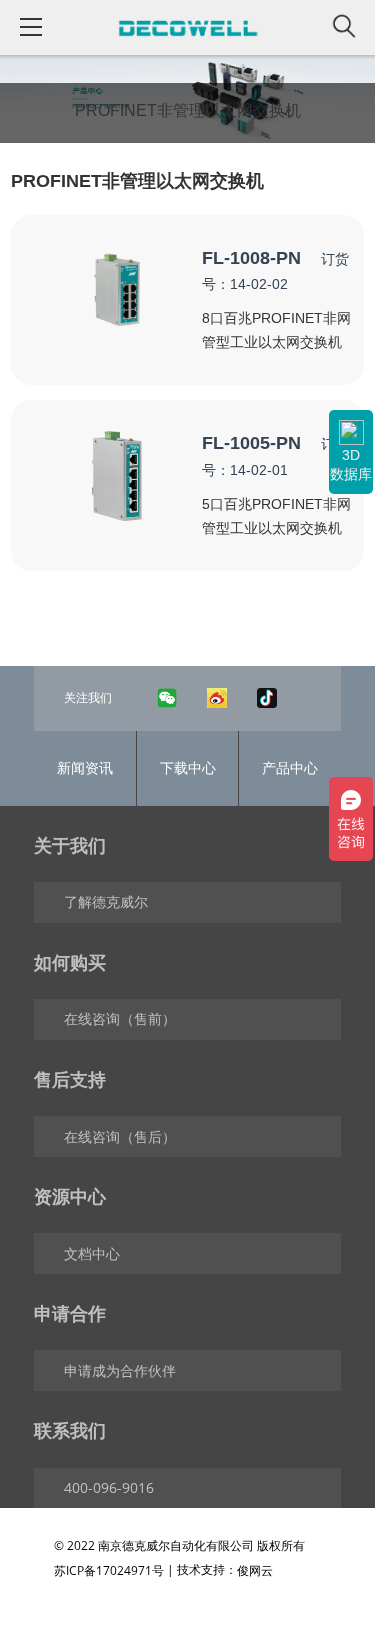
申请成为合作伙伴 (120, 1370)
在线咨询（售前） (120, 1018)
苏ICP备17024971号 (109, 1570)
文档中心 (92, 1253)
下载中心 (188, 767)
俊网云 (255, 1570)
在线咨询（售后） (120, 1136)
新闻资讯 (85, 767)
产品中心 (290, 767)
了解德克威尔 (106, 901)
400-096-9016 (109, 1487)
